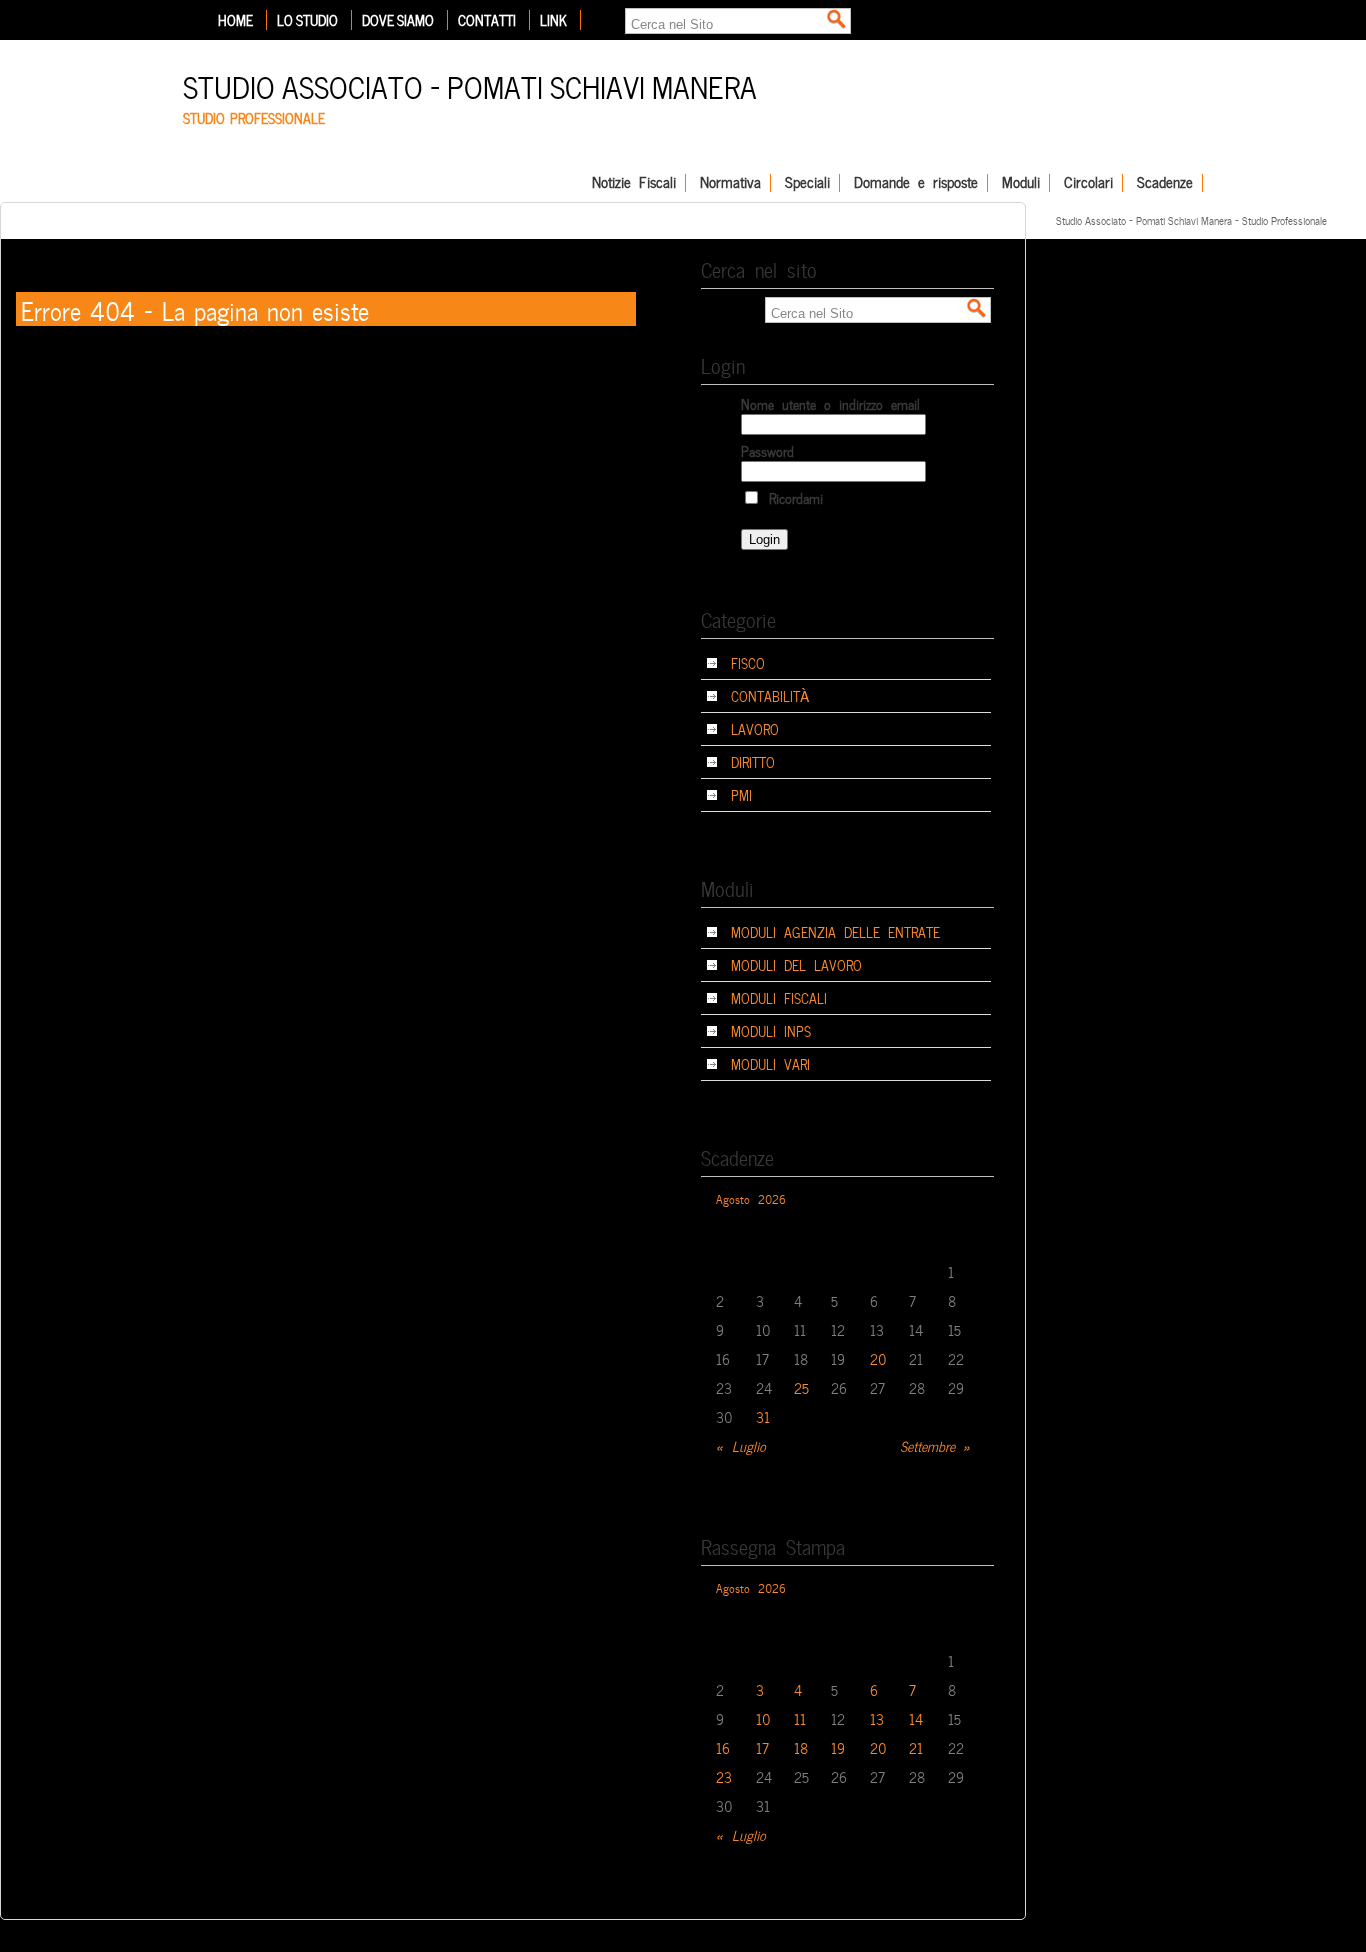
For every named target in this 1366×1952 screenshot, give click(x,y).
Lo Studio (307, 20)
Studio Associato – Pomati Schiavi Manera (470, 84)
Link (553, 20)
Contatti (487, 20)
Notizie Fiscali (634, 183)
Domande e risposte (916, 183)
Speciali (807, 183)
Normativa (730, 183)
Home (235, 20)
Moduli (1021, 183)
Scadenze (1165, 183)
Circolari (1088, 183)
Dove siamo (398, 20)
